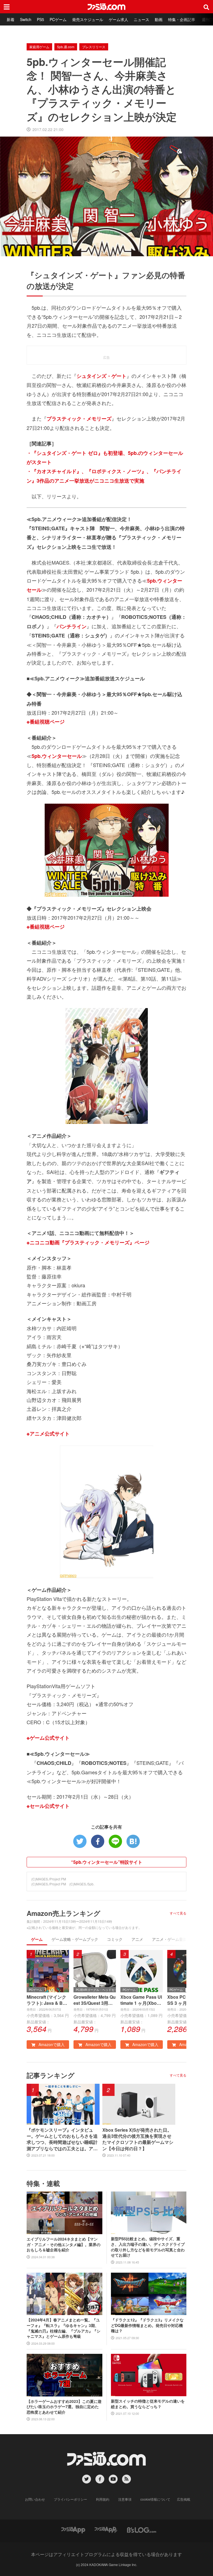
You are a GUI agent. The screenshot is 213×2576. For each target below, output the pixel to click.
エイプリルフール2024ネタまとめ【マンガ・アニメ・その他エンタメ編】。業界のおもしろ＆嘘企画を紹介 (64, 2244)
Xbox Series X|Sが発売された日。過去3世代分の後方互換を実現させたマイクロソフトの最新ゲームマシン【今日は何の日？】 (138, 2139)
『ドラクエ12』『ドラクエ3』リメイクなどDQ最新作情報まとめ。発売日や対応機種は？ (147, 2325)
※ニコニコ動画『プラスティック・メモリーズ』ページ (88, 1242)
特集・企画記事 (182, 19)
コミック (115, 1939)
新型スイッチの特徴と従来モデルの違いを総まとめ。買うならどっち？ (148, 2404)
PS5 (40, 19)
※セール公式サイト (48, 1806)
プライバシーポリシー (70, 2499)
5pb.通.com (66, 47)
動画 (159, 19)
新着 (11, 19)
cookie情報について (155, 2499)
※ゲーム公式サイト (48, 1738)
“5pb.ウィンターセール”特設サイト (107, 1862)
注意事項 (125, 2499)
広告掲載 (184, 2499)
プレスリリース (94, 47)
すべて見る (178, 1913)
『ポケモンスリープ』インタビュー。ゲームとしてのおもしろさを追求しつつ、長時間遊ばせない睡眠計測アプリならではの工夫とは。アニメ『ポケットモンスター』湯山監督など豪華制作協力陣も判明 (62, 2139)
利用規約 (103, 2499)
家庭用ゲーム (39, 47)
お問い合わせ (35, 2499)
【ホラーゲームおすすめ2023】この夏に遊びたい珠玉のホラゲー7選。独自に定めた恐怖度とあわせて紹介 (64, 2407)
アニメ (137, 1939)
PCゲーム (58, 19)
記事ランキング (51, 2075)
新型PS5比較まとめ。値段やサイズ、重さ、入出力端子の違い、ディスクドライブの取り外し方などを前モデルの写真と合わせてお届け (148, 2247)
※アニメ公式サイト (48, 1434)
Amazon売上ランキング (64, 1913)
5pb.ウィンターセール (57, 756)
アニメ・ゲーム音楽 (169, 1939)
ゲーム (37, 1939)
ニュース (141, 19)
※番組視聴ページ (46, 722)
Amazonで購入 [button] (51, 2044)
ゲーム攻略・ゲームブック (75, 1939)
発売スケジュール (88, 19)
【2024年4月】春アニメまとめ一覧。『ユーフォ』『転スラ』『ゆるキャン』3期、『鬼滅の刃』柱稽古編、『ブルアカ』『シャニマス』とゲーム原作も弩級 (64, 2328)
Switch (26, 19)
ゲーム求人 (118, 19)
